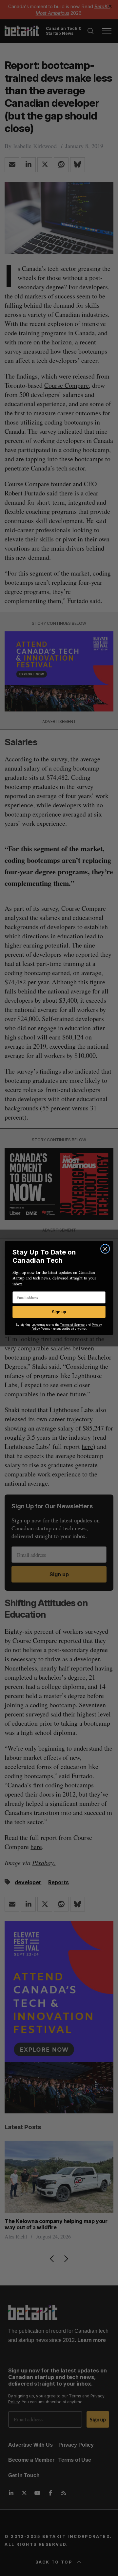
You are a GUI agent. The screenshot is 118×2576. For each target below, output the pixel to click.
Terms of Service (73, 1325)
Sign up (59, 1312)
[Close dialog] (105, 1249)
